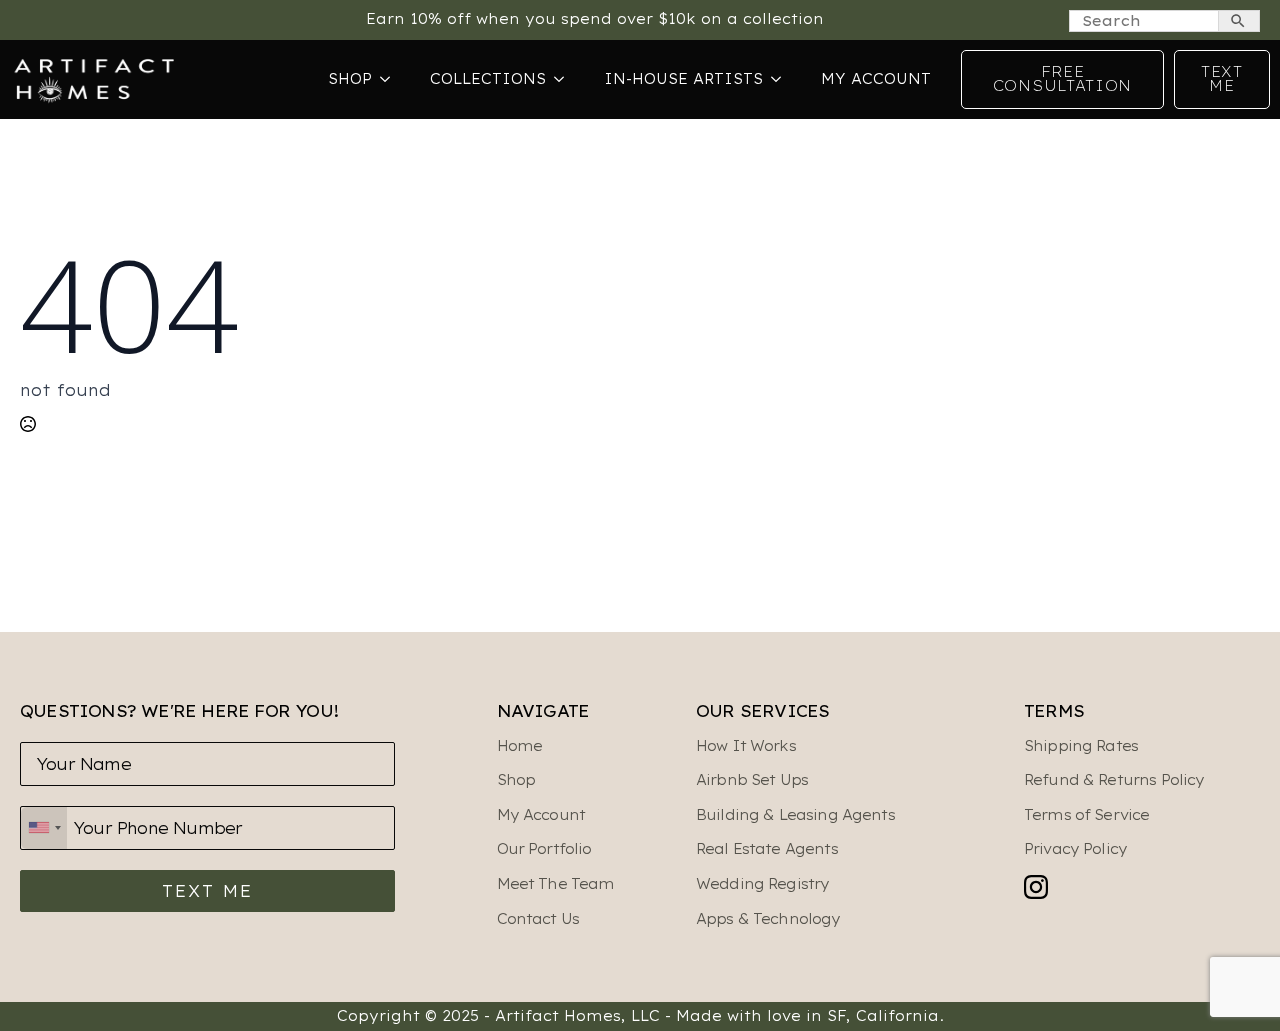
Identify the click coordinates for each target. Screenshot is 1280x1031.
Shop (350, 79)
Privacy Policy (1075, 849)
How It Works (746, 746)
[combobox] (44, 828)
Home (520, 746)
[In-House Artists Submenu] (782, 79)
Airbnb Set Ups (752, 780)
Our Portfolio (544, 849)
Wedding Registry (762, 884)
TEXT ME (207, 891)
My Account (876, 79)
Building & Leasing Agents (795, 815)
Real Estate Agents (767, 849)
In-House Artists (683, 79)
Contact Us (538, 919)
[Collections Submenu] (565, 79)
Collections (488, 79)
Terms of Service (1086, 815)
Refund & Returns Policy (1114, 780)
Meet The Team (556, 884)
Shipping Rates (1081, 746)
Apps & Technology (768, 919)
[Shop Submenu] (391, 79)
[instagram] (1036, 887)
